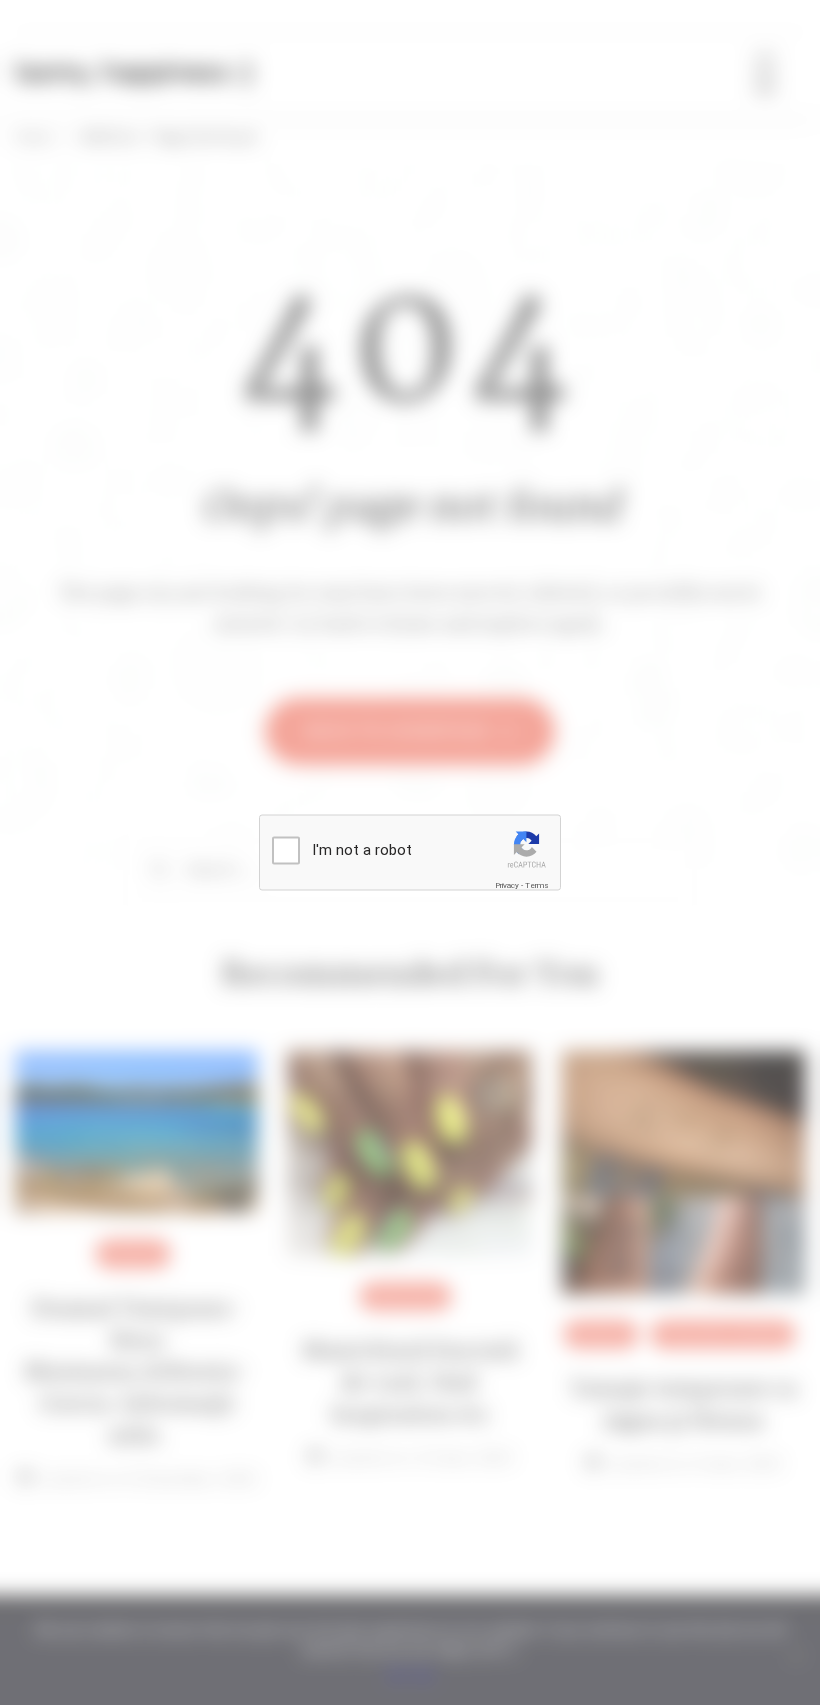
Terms (537, 884)
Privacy (507, 884)
